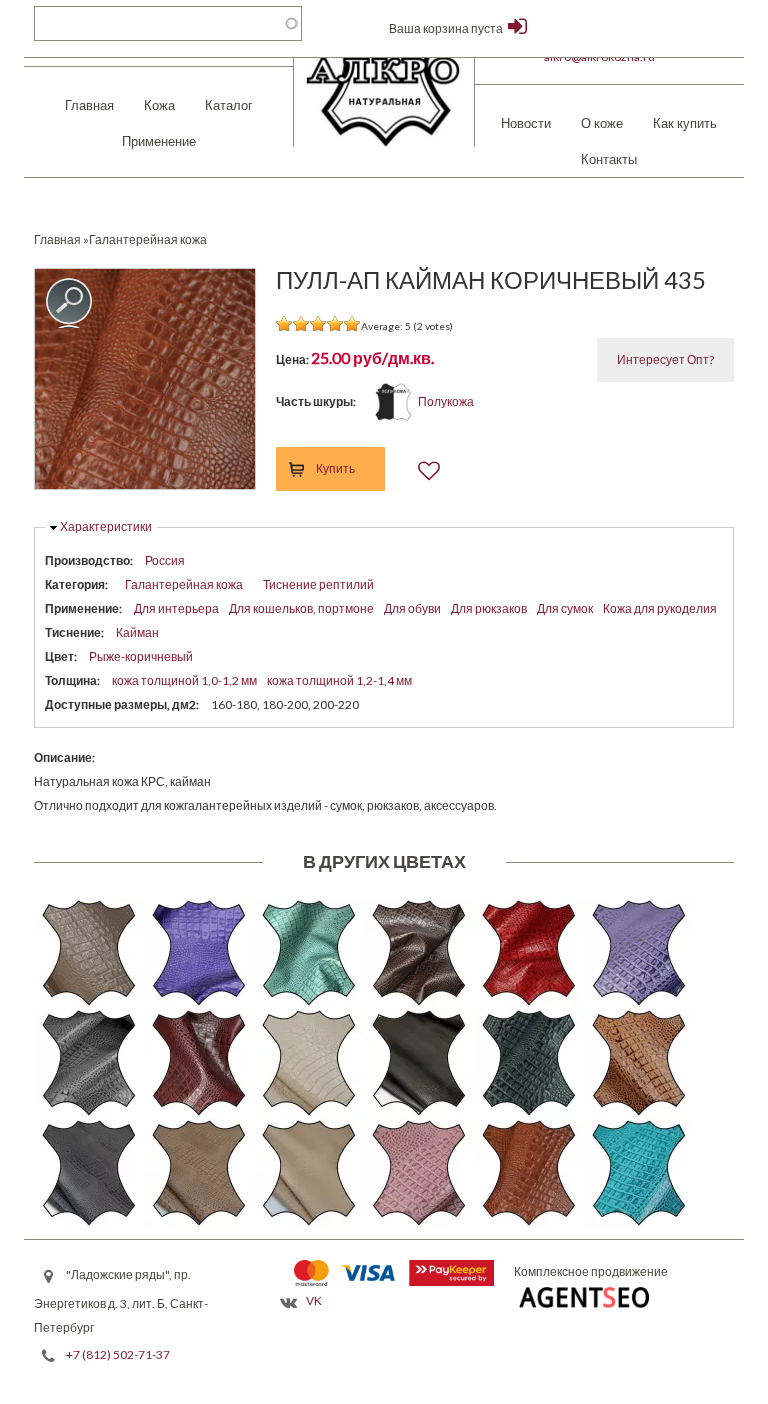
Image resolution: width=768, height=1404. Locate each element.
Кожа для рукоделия (660, 608)
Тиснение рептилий (318, 584)
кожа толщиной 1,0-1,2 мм (184, 680)
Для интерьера (176, 608)
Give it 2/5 (301, 323)
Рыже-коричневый (141, 656)
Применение (159, 141)
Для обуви (412, 608)
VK (314, 1300)
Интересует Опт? (665, 359)
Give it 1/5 (284, 323)
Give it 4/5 (335, 323)
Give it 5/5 (352, 323)
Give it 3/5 (318, 323)
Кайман (137, 632)
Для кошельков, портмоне (301, 608)
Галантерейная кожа (184, 584)
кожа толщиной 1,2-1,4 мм (339, 680)
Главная (89, 105)
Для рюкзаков (489, 608)
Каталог (229, 105)
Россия (165, 560)
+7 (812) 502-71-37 (118, 1354)
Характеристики (106, 526)
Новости (526, 123)
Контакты (609, 159)
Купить (335, 468)
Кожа (159, 105)
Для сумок (565, 608)
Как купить (685, 123)
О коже (602, 123)
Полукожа (446, 401)
